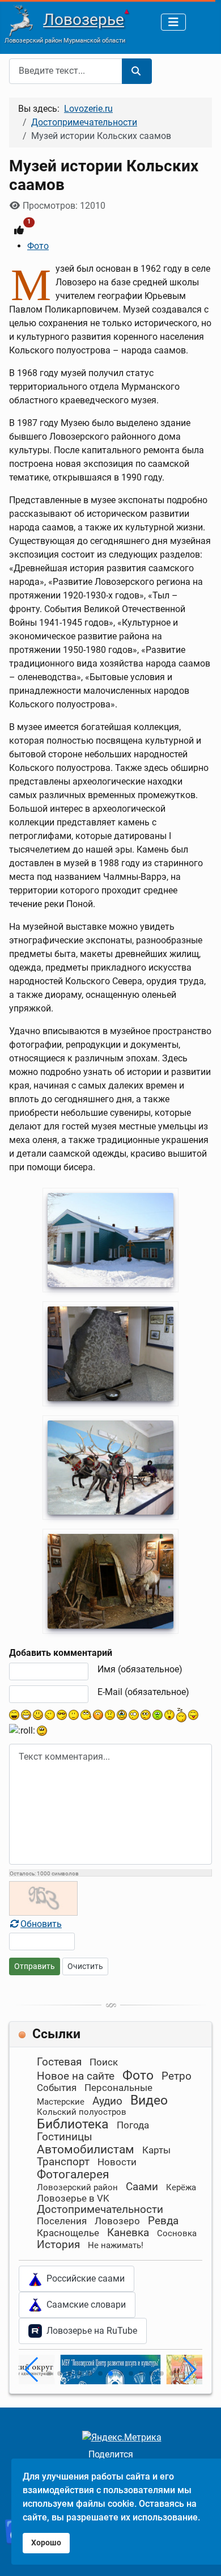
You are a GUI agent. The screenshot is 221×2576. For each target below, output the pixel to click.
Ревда (163, 2221)
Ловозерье (84, 20)
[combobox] (66, 71)
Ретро (177, 2076)
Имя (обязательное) (140, 1669)
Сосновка (177, 2233)
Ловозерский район (77, 2187)
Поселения (62, 2221)
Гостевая (59, 2062)
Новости (117, 2162)
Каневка (128, 2233)
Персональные (118, 2088)
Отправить (35, 1966)
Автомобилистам (86, 2149)
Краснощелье (68, 2233)
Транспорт (63, 2162)
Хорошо (46, 2543)
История (58, 2244)
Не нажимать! (116, 2245)
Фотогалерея (73, 2174)
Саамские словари (84, 2305)
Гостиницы (65, 2137)
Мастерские (61, 2102)
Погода (133, 2125)
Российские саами (83, 2278)
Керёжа (181, 2187)
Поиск (104, 2062)
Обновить (41, 1924)
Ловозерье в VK (73, 2198)
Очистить (85, 1966)
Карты (156, 2150)
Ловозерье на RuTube (90, 2331)
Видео (149, 2100)
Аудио (107, 2101)
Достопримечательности (100, 2209)
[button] (49, 2373)
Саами (142, 2187)
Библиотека (73, 2124)
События (57, 2088)
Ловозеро (117, 2221)
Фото (38, 246)
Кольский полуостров (82, 2112)
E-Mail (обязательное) (143, 1692)
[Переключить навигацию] (173, 22)
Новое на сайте (76, 2076)
